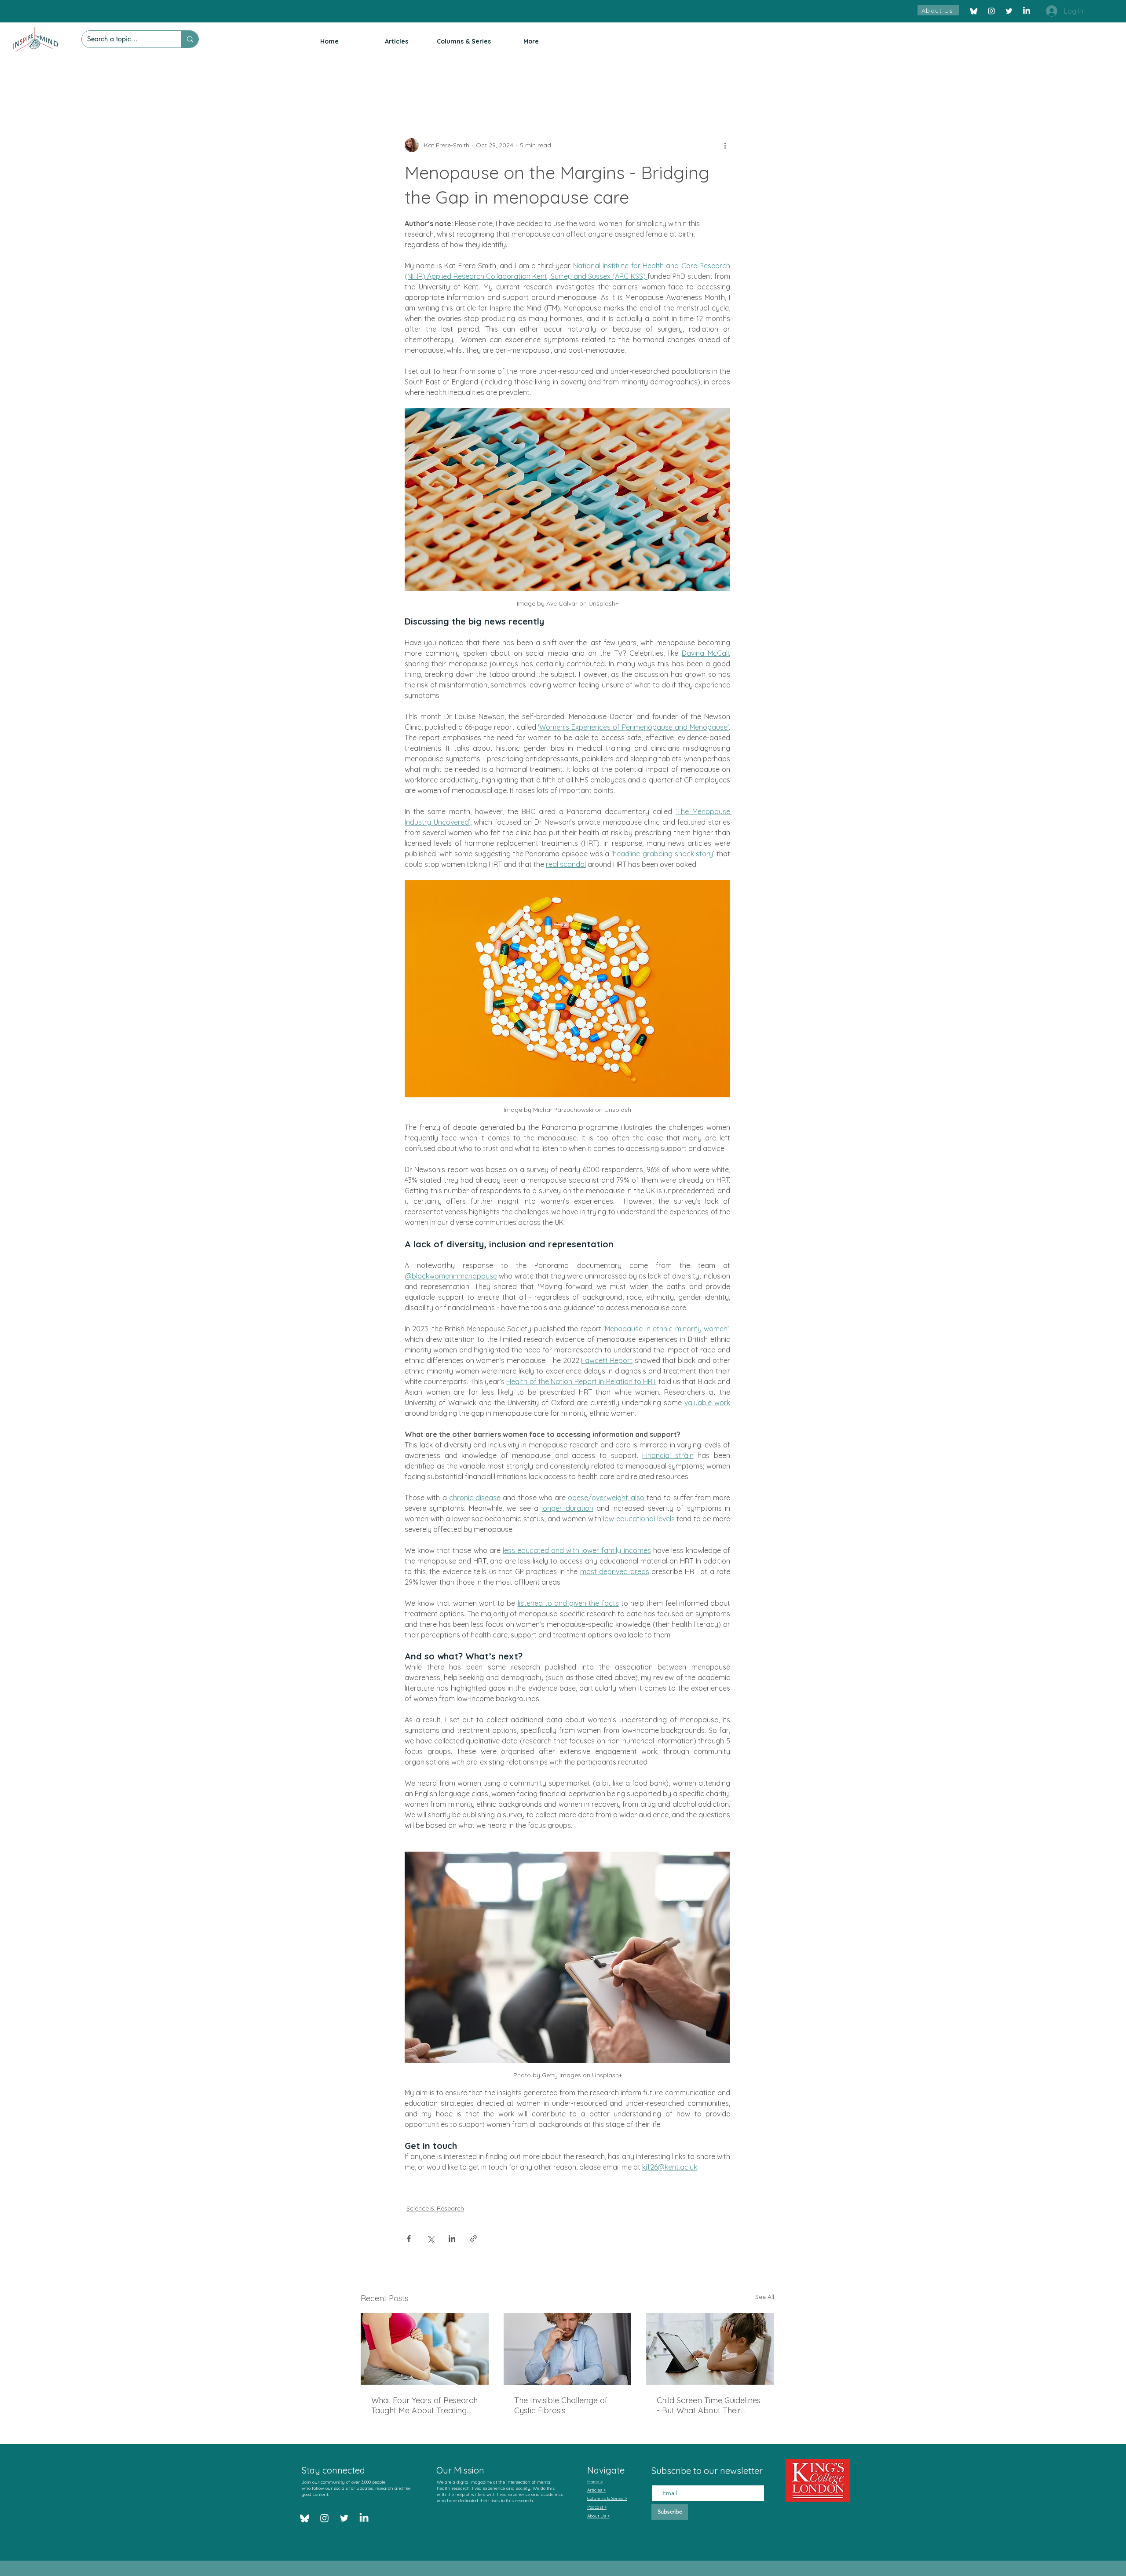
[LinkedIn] (1027, 11)
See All (765, 2297)
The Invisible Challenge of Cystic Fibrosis (561, 2405)
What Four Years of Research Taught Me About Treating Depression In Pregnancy (424, 2405)
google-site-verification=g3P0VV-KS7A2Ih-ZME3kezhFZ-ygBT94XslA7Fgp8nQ (497, 2519)
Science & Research (435, 2208)
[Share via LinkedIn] (452, 2238)
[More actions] (725, 145)
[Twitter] (1009, 11)
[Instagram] (991, 11)
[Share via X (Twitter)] (430, 2238)
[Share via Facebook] (409, 2238)
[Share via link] (473, 2238)
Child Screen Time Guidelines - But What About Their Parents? (709, 2405)
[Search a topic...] (190, 39)
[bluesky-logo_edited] (974, 11)
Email (660, 2477)
